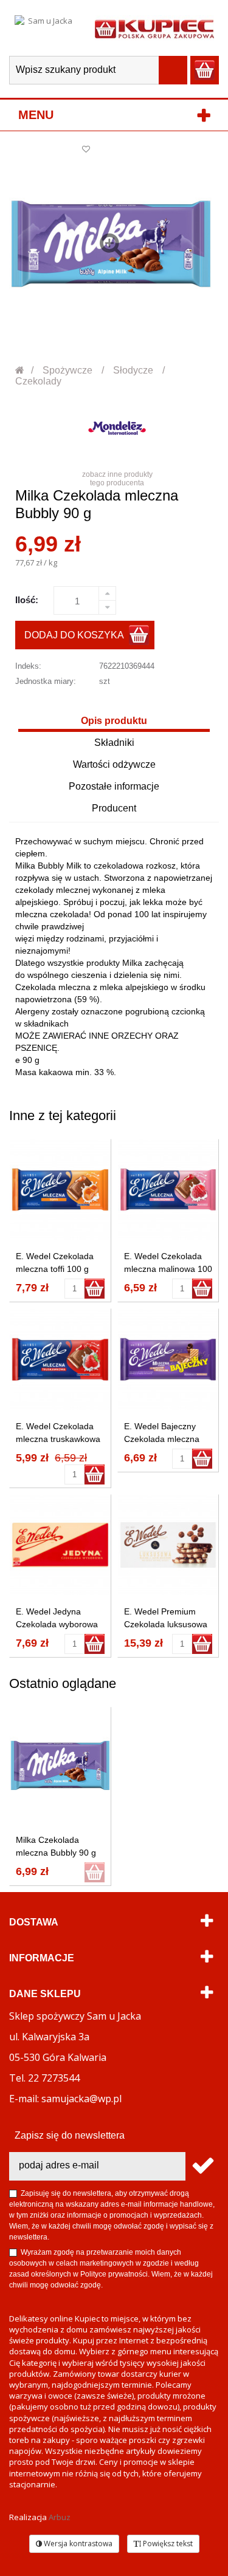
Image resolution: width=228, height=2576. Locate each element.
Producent (114, 808)
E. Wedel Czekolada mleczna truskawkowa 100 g (58, 1439)
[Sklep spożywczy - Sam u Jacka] (154, 28)
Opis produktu (114, 721)
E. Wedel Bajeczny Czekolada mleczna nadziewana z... (162, 1439)
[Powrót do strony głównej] (20, 370)
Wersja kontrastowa (77, 2544)
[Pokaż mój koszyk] (205, 70)
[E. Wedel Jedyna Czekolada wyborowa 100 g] (60, 1545)
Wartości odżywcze (114, 764)
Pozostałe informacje (114, 786)
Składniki (114, 743)
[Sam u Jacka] (46, 28)
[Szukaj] (173, 70)
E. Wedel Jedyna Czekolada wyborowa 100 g (57, 1624)
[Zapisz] (202, 2166)
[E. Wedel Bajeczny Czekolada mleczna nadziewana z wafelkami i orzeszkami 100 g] (168, 1359)
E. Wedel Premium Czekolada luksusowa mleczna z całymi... (166, 1624)
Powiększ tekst (167, 2544)
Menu (36, 115)
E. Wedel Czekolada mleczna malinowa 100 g (168, 1269)
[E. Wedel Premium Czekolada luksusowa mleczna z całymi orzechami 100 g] (168, 1545)
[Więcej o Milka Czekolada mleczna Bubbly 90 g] (60, 1765)
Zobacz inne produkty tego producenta (117, 479)
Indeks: (28, 666)
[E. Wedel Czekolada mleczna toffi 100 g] (60, 1190)
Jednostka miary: (46, 681)
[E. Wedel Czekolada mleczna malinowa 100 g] (168, 1190)
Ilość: (27, 600)
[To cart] (95, 1289)
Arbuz (60, 2517)
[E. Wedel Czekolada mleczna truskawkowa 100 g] (60, 1359)
